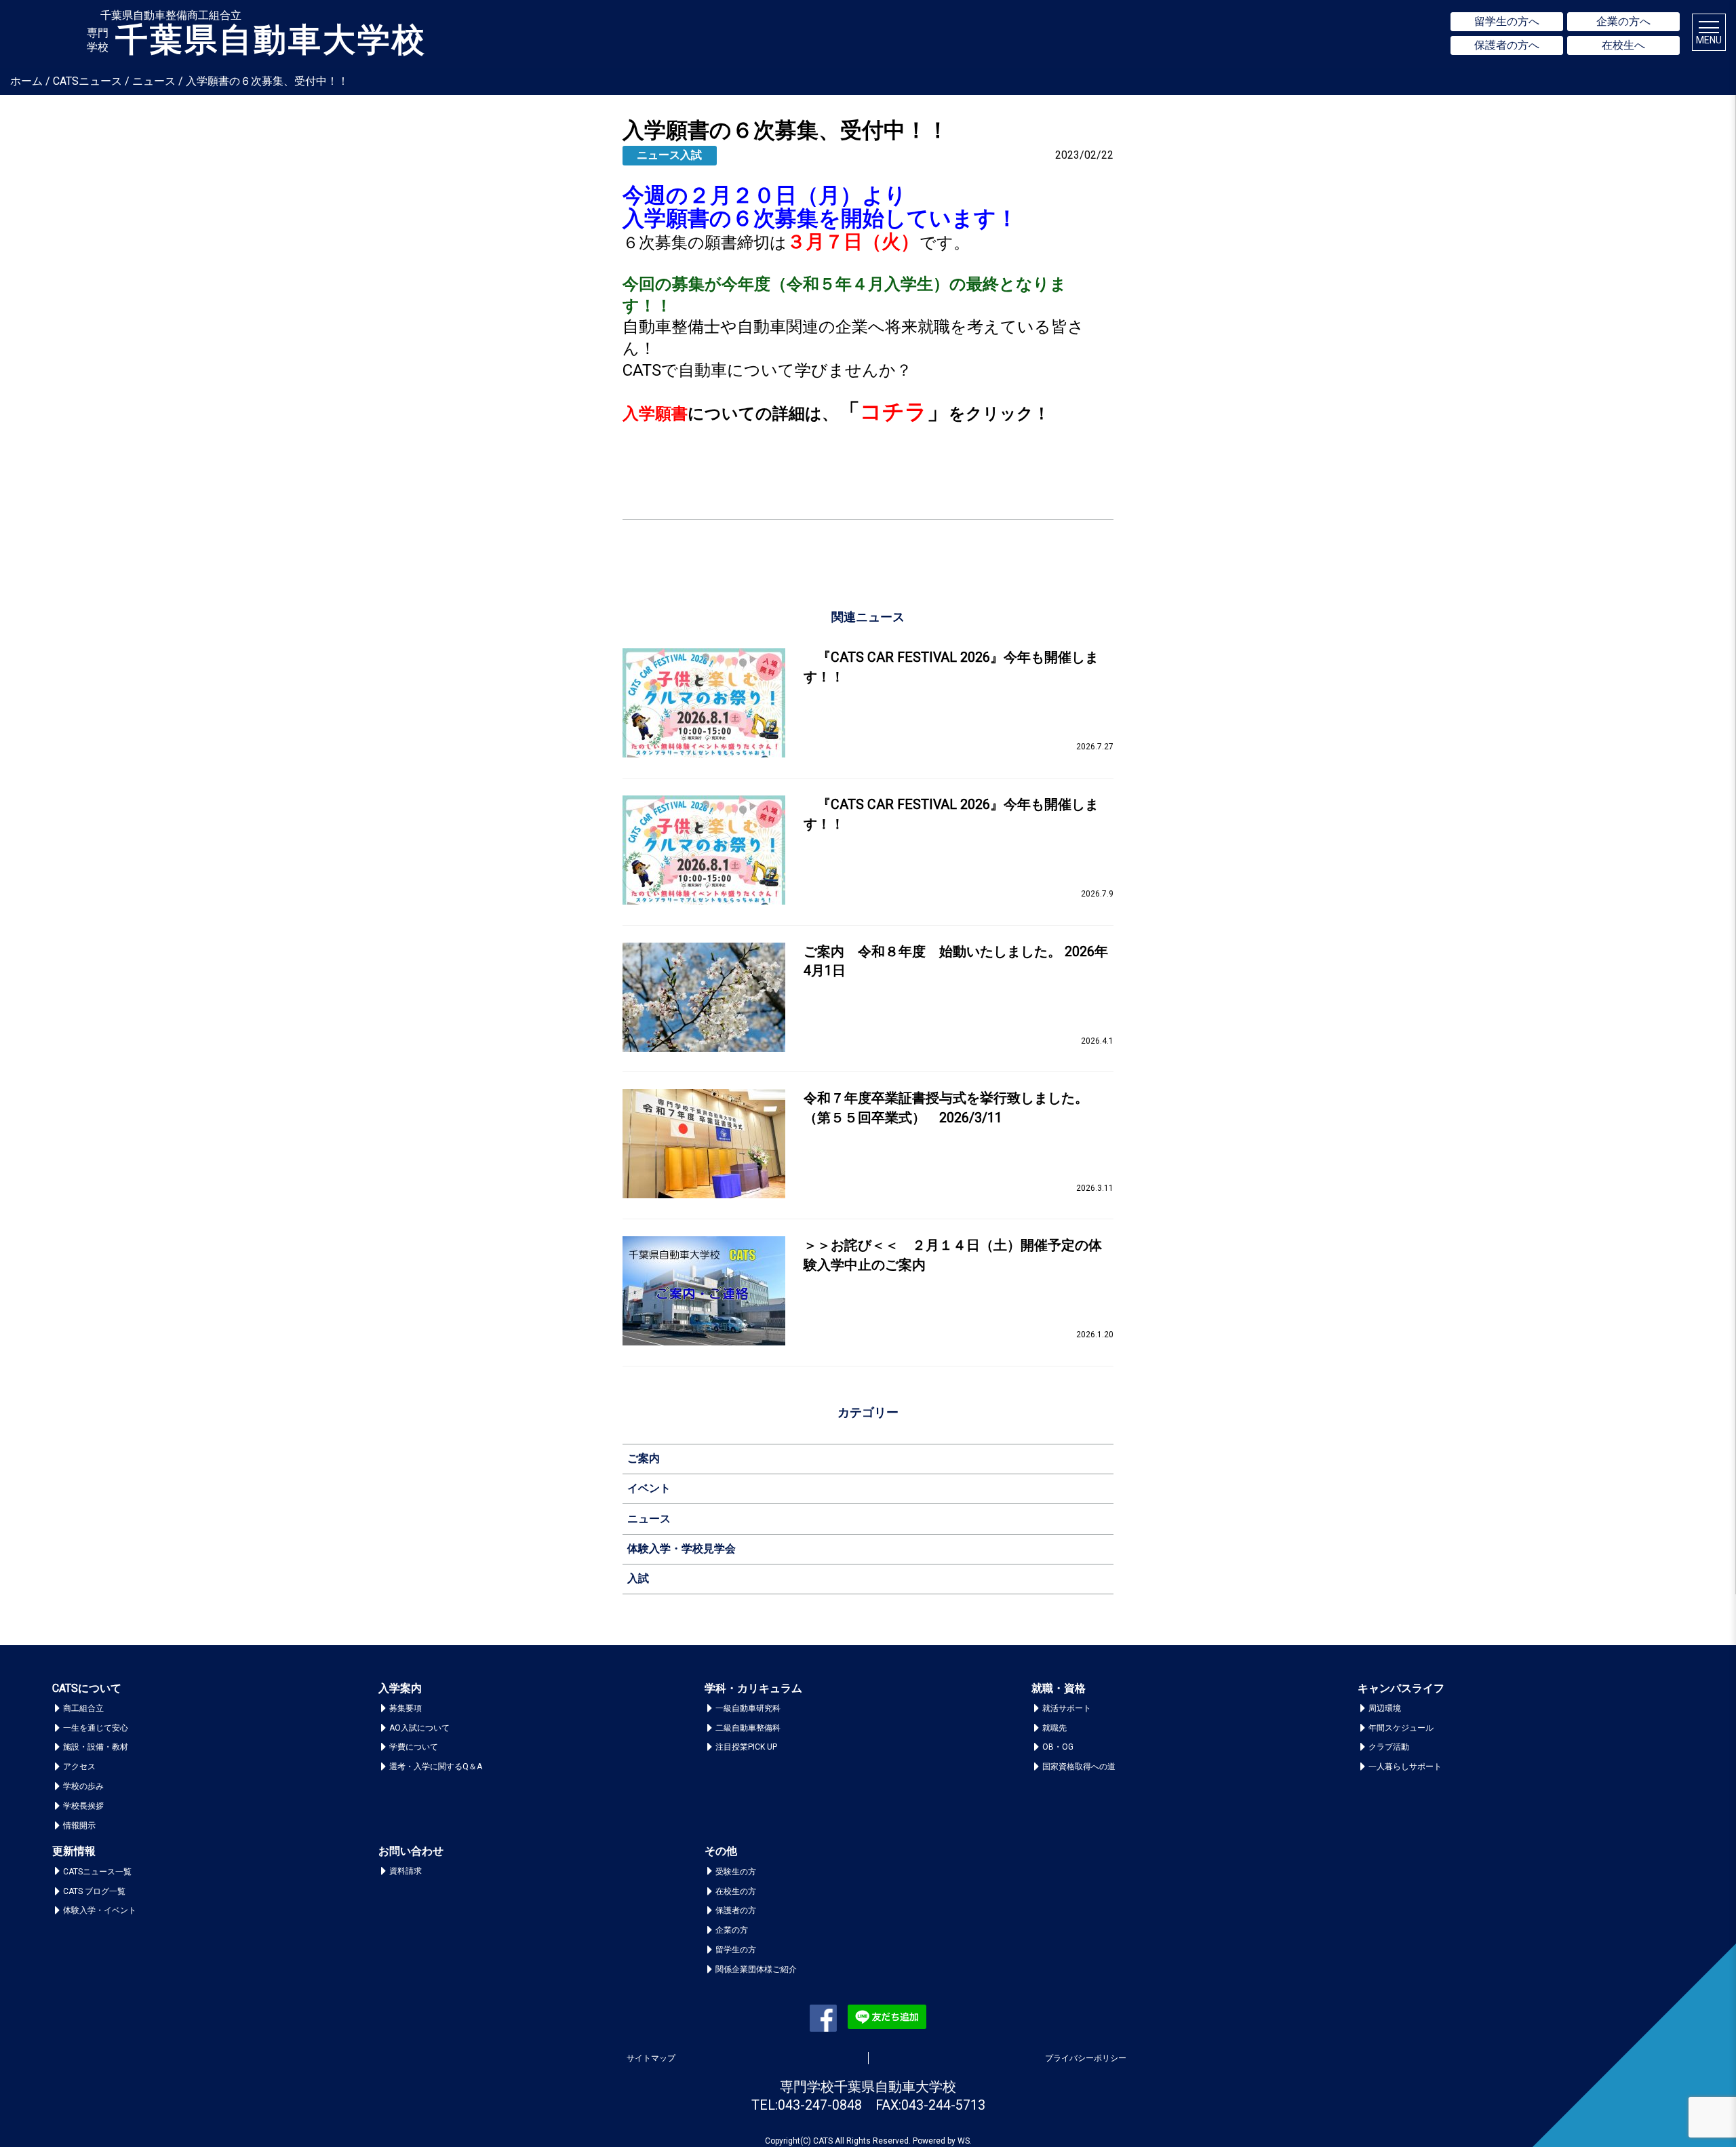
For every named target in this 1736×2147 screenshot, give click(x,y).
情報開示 (79, 1826)
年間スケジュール (1401, 1728)
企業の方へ (1623, 21)
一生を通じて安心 (96, 1728)
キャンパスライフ (1401, 1688)
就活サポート (1067, 1708)
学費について (414, 1747)
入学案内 (400, 1688)
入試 (638, 1578)
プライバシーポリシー (1086, 2058)
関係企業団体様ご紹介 (756, 1969)
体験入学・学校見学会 (682, 1549)
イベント (649, 1488)
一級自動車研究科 (748, 1708)
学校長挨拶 (83, 1806)
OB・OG (1058, 1747)
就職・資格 (1059, 1688)
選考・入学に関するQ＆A (436, 1767)
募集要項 (406, 1708)
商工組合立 (83, 1708)
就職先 (1054, 1728)
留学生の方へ (1507, 21)
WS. (965, 2141)
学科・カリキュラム (753, 1688)
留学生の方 (736, 1950)
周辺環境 (1385, 1708)
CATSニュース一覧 (97, 1872)
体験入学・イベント (100, 1910)
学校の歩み (83, 1786)
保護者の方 (736, 1910)
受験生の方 (736, 1872)
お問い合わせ (411, 1851)
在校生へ (1623, 45)
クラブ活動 (1389, 1747)
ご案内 (644, 1458)
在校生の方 (736, 1891)
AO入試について (419, 1728)
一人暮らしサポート (1405, 1767)
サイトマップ (651, 2058)
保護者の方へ (1507, 45)
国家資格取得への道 (1079, 1767)
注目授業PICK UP (746, 1747)
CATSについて (87, 1688)
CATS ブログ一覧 (94, 1891)
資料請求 (406, 1871)
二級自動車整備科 (748, 1728)
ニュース (649, 1519)
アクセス (79, 1767)
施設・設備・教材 (96, 1747)
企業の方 (732, 1930)
